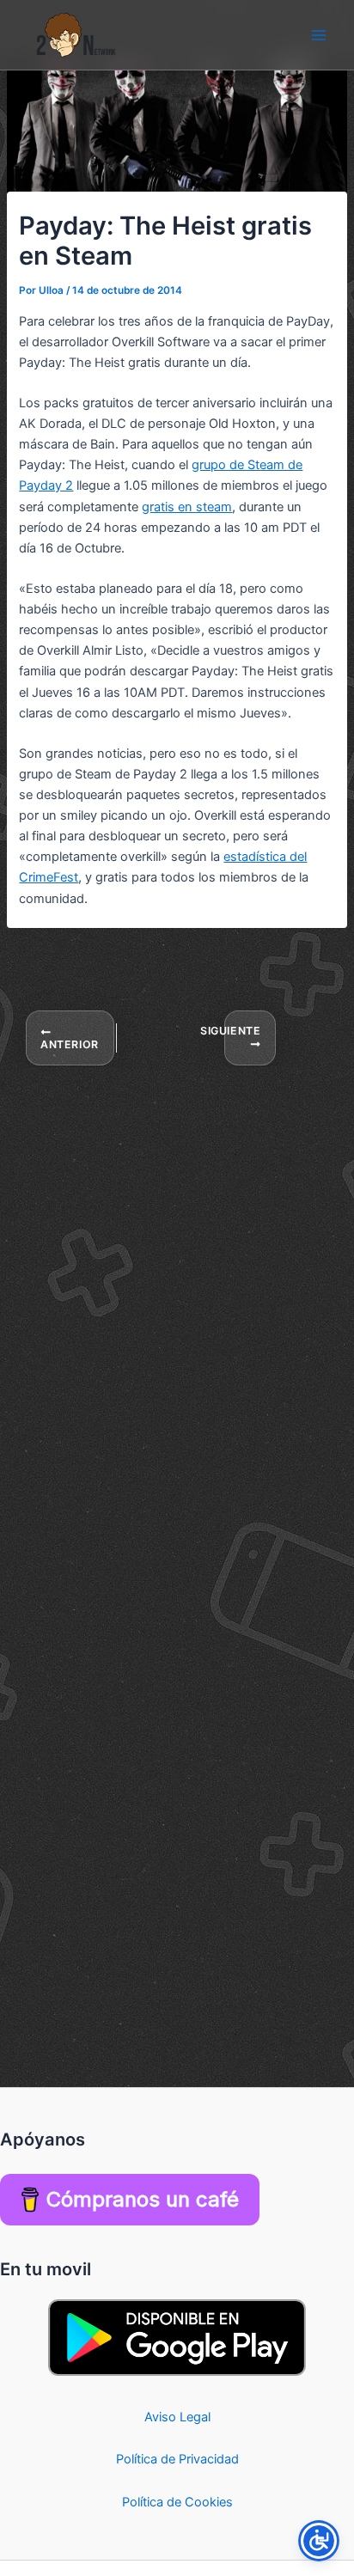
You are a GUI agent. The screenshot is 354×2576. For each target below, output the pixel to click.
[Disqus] (177, 1282)
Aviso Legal (177, 2417)
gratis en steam (187, 507)
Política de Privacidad (177, 2459)
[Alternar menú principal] (319, 35)
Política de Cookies (177, 2502)
